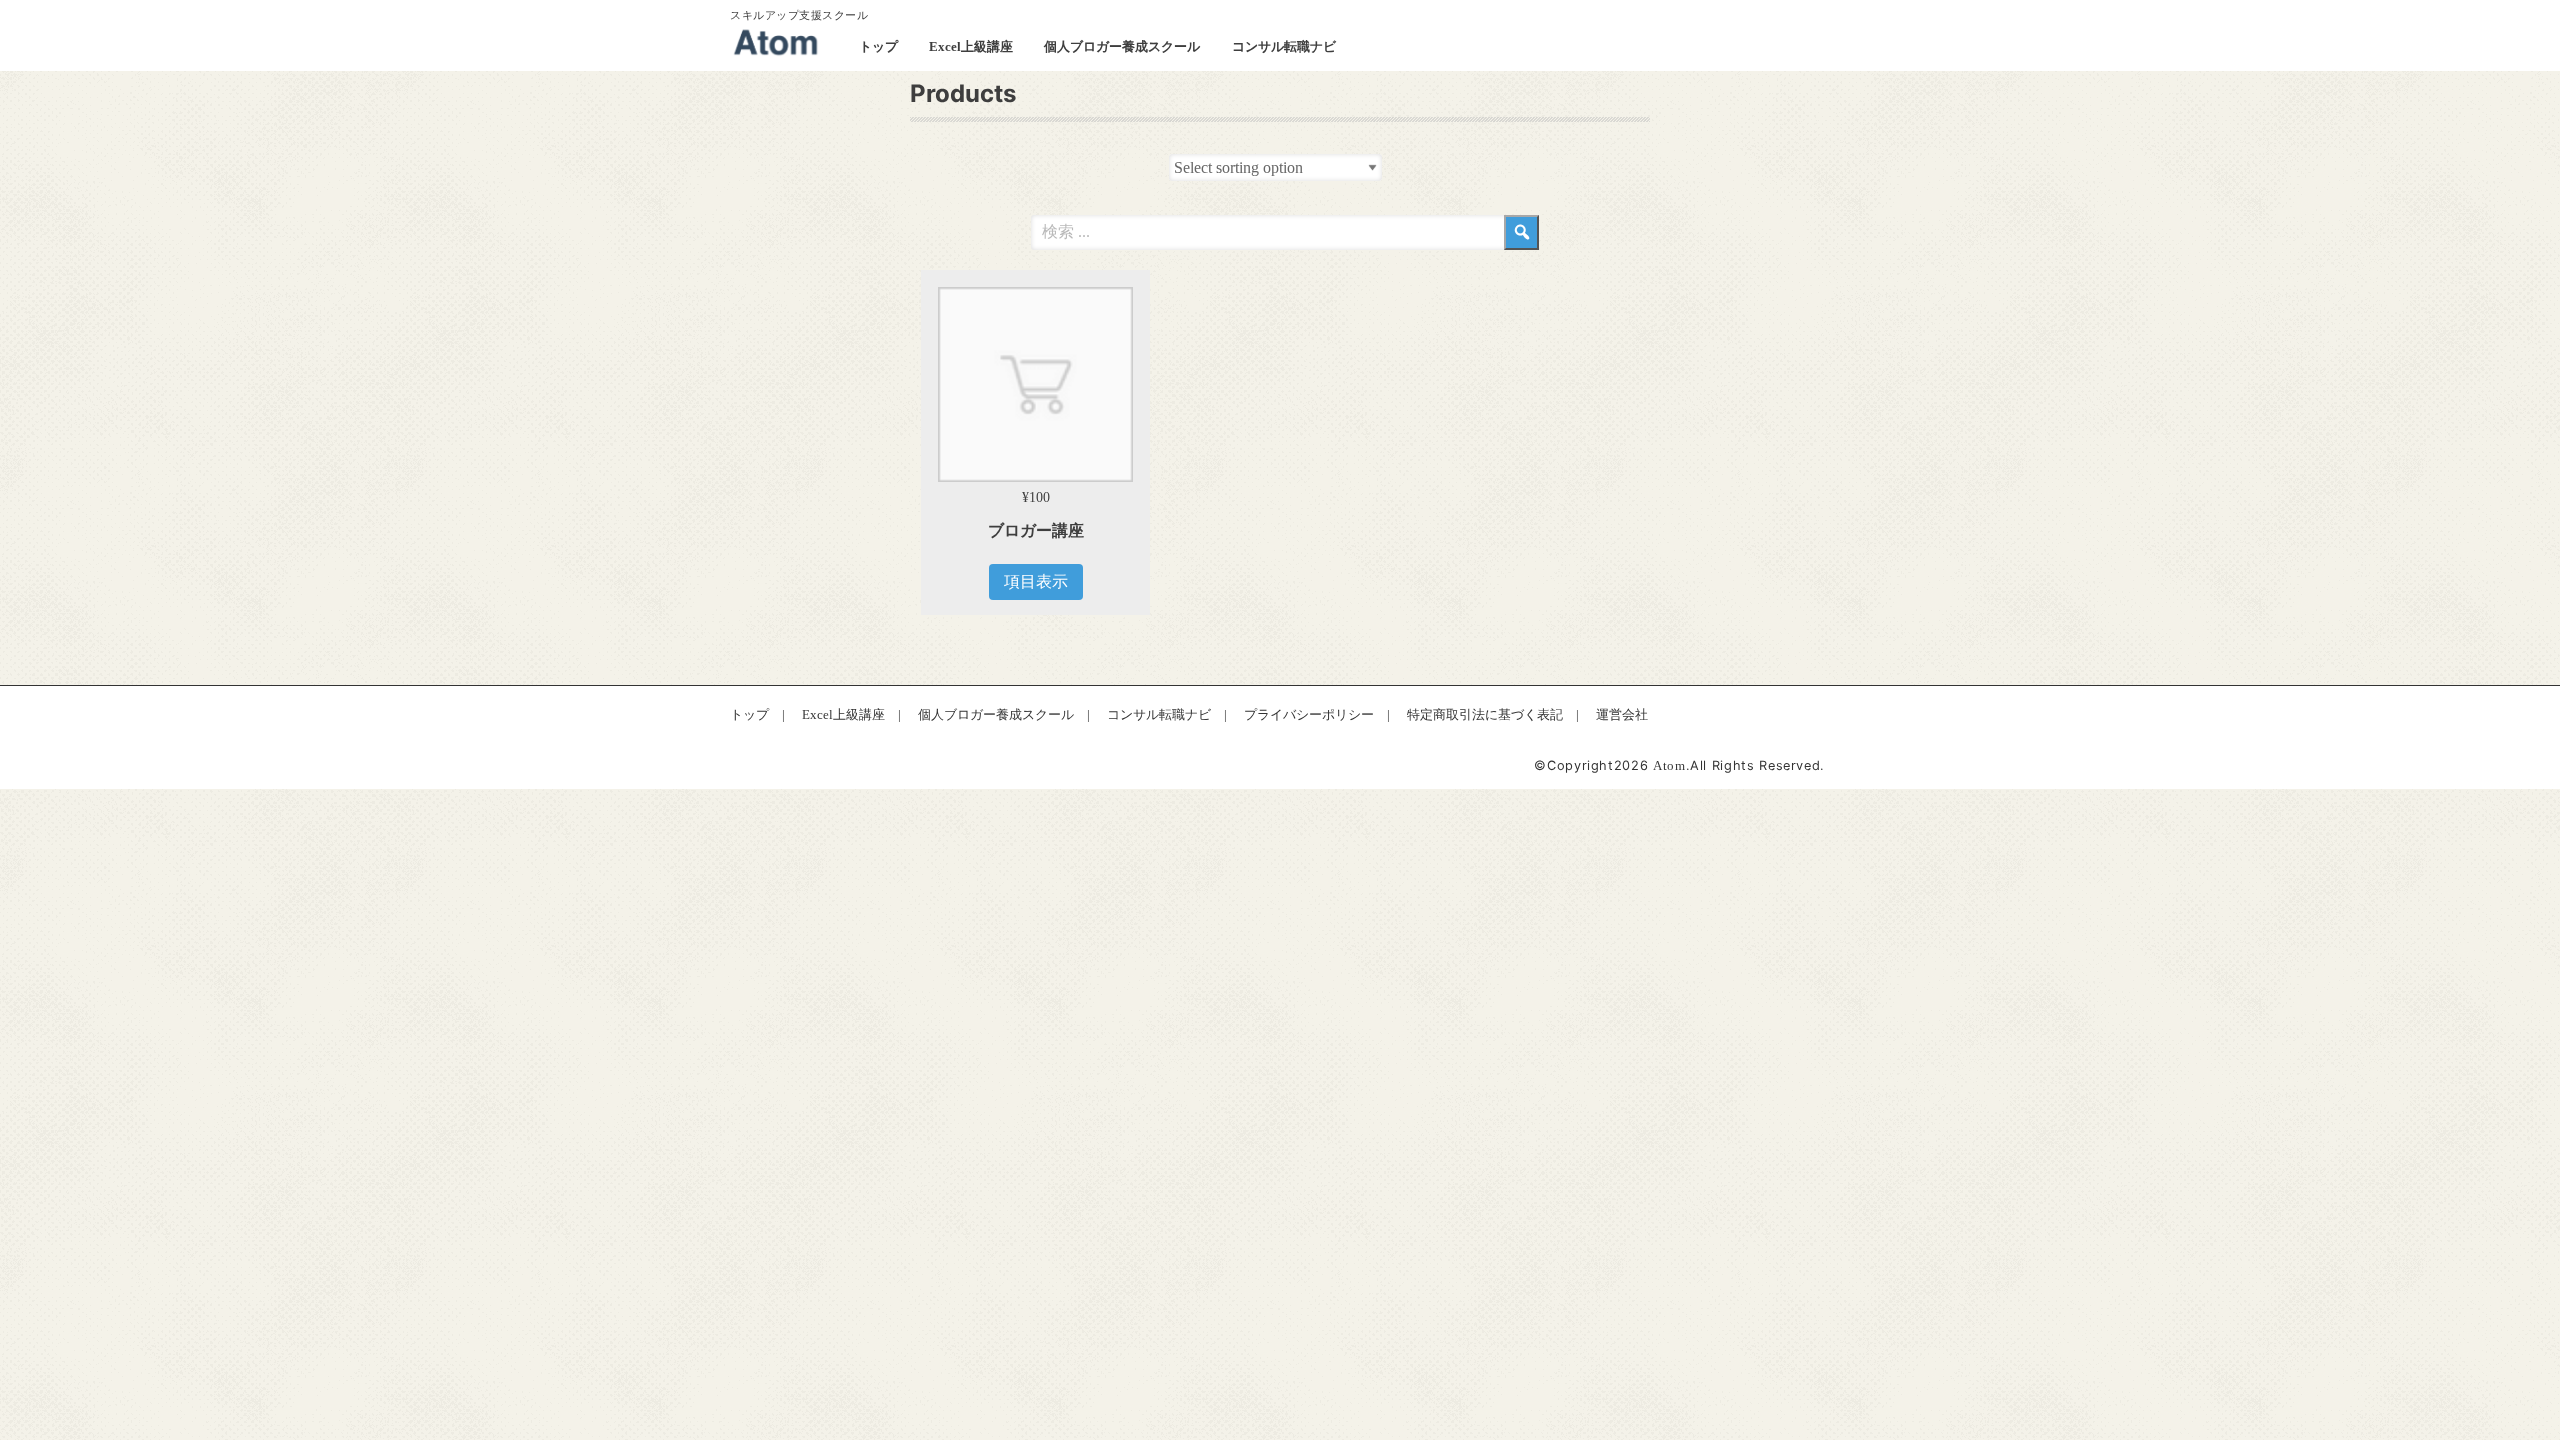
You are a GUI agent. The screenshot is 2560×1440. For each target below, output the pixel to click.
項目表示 (1036, 581)
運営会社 (1622, 715)
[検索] (1521, 232)
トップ (878, 46)
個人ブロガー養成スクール (1122, 46)
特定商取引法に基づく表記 (1485, 715)
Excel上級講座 (971, 46)
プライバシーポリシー (1309, 715)
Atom (1669, 766)
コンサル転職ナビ (1284, 46)
